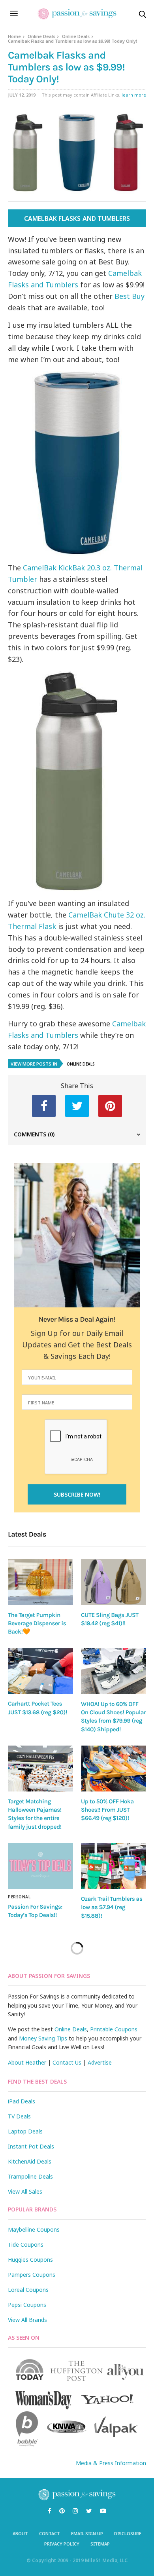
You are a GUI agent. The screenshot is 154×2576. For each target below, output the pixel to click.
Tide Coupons (26, 2245)
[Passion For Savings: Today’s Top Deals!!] (40, 1866)
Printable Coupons (114, 2029)
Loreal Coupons (28, 2290)
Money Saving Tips (43, 2038)
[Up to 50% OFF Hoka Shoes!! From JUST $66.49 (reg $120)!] (114, 1769)
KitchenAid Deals (30, 2161)
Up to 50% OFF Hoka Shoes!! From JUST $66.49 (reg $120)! (107, 1810)
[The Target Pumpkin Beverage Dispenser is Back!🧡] (40, 1582)
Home (14, 36)
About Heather (27, 2062)
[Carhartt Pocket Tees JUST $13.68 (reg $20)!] (40, 1671)
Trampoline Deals (30, 2176)
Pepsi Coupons (27, 2305)
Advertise (100, 2062)
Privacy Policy (62, 2544)
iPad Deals (22, 2101)
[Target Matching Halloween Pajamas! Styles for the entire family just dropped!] (40, 1769)
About (20, 2533)
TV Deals (19, 2116)
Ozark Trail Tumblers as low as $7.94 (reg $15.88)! (112, 1907)
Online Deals (41, 36)
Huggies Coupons (30, 2260)
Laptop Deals (25, 2131)
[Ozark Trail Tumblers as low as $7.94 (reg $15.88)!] (114, 1866)
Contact (50, 2533)
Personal (19, 1897)
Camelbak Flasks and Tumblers (77, 218)
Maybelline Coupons (34, 2229)
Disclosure (128, 2533)
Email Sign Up (87, 2533)
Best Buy (130, 296)
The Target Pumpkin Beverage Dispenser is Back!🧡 (37, 1623)
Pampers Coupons (32, 2275)
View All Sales (25, 2191)
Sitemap (100, 2544)
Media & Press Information (111, 2463)
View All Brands (27, 2320)
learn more (134, 95)
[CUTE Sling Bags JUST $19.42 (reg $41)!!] (114, 1582)
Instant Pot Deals (31, 2146)
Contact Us (67, 2062)
